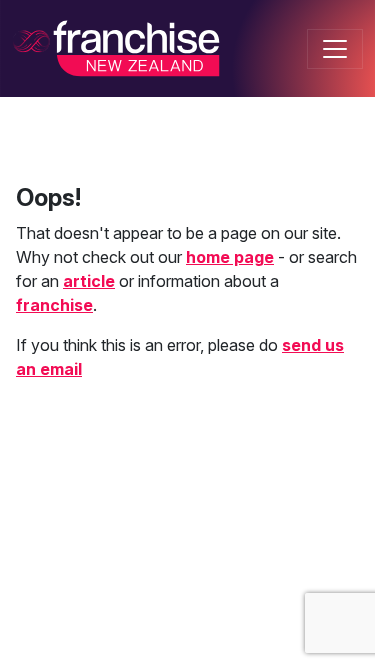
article (89, 281)
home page (230, 257)
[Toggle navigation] (335, 49)
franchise (54, 305)
